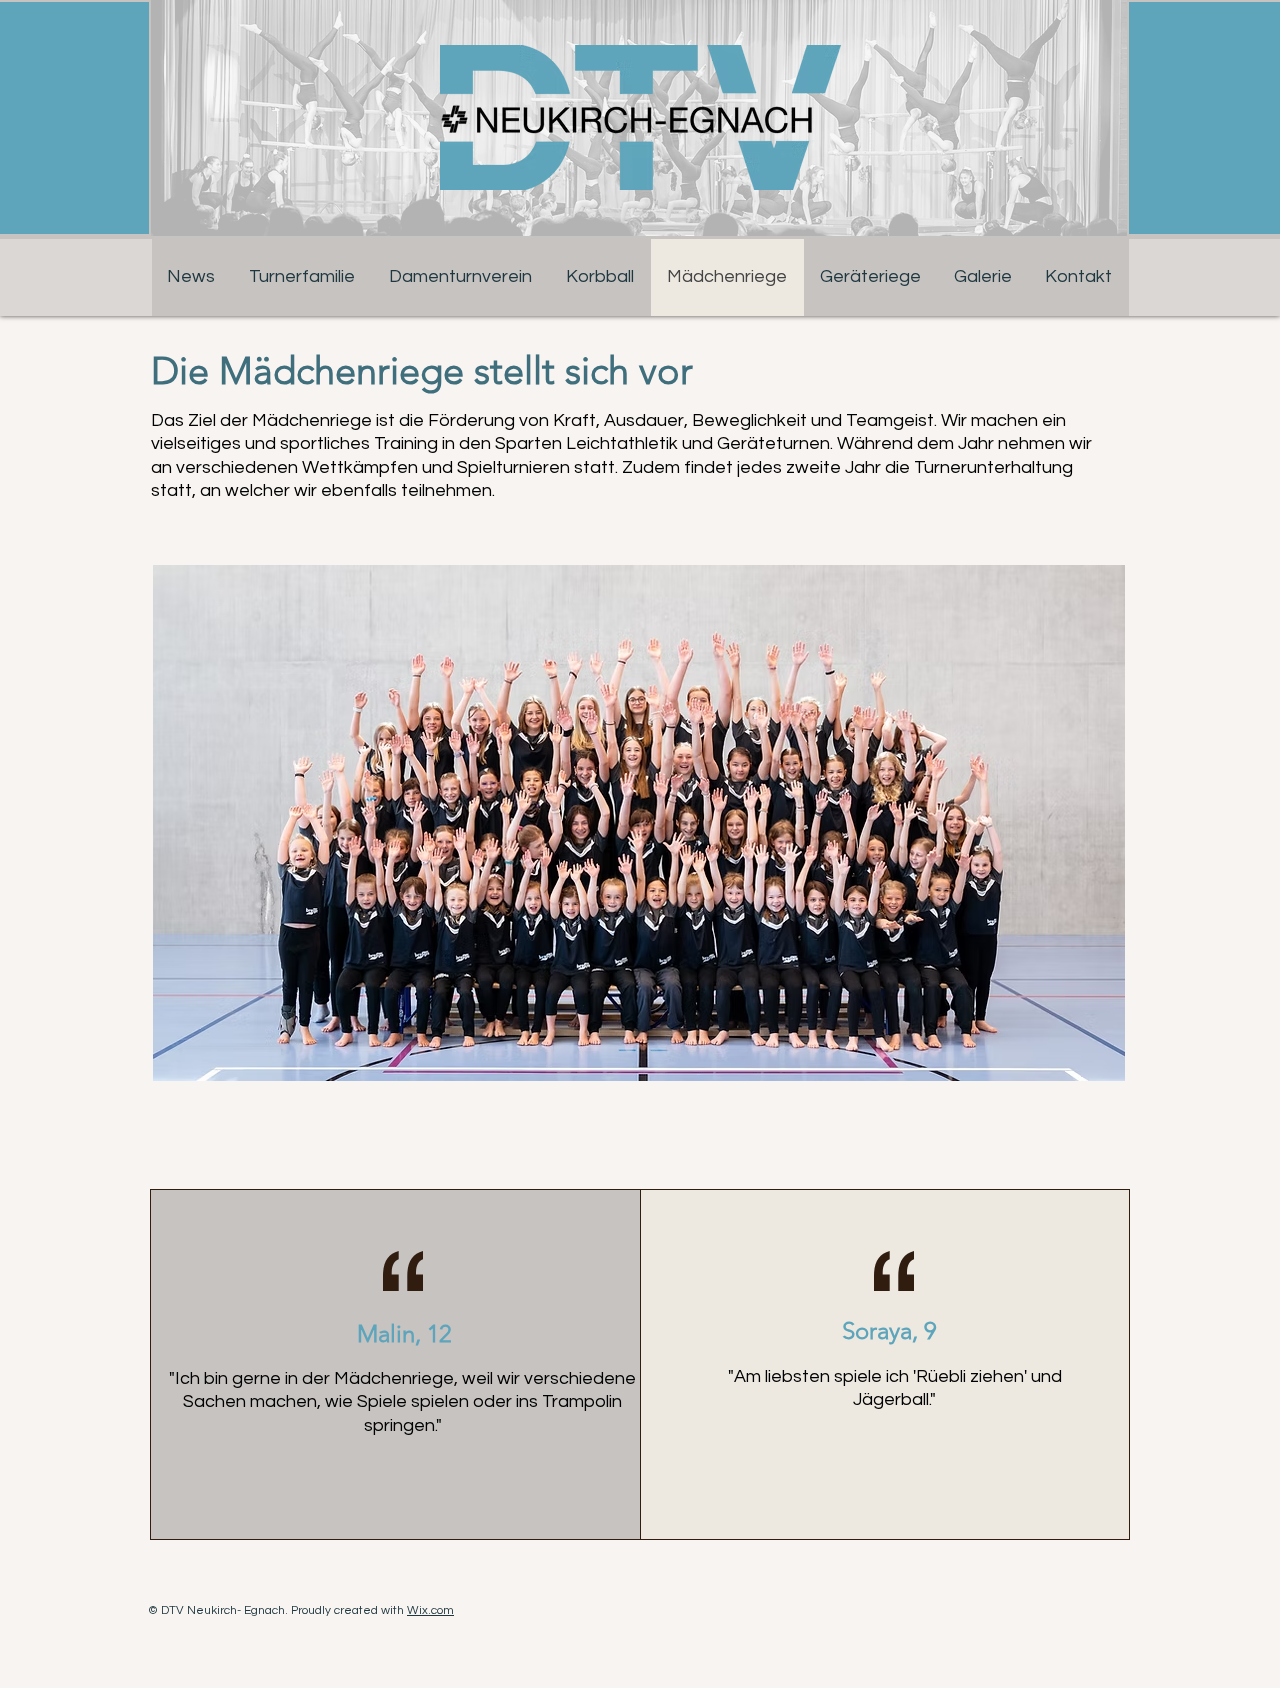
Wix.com (430, 1610)
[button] (983, 276)
